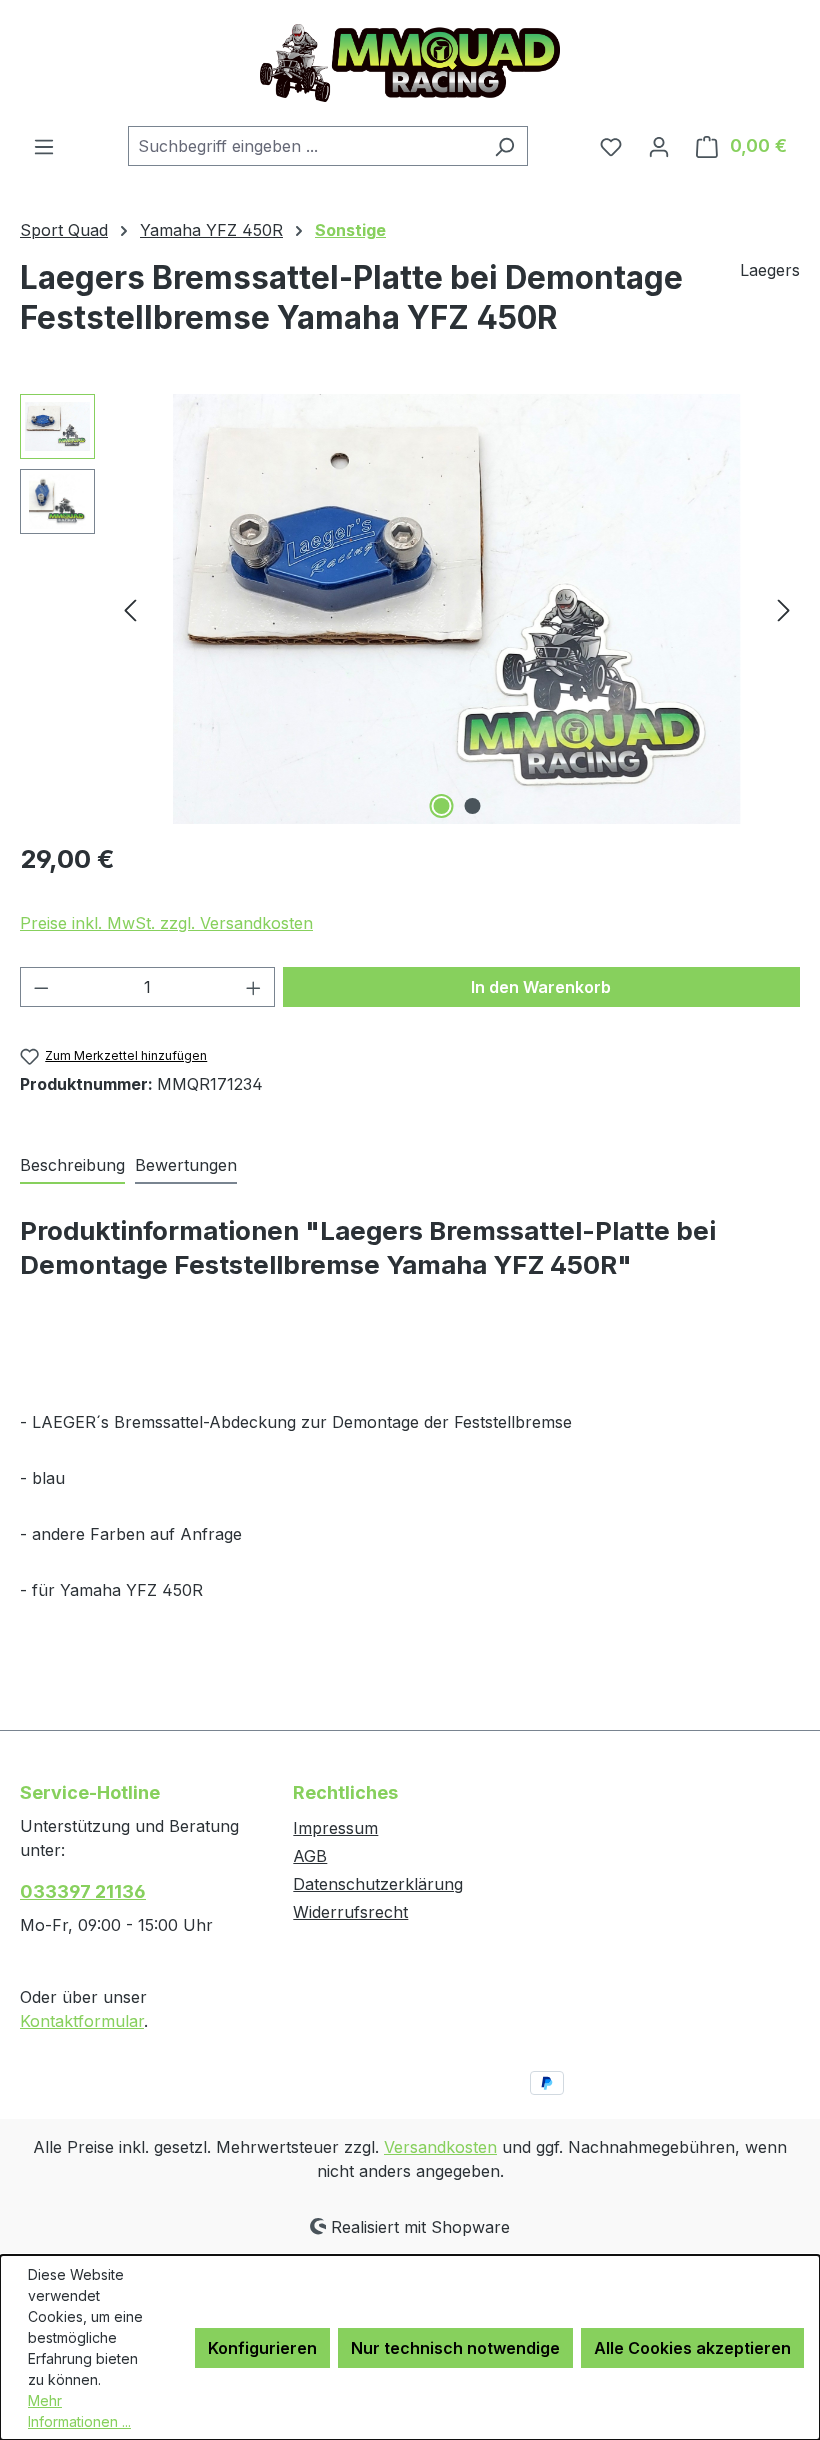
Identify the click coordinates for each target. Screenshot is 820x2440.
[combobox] (305, 146)
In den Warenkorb (541, 987)
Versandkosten (440, 2147)
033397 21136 (83, 1891)
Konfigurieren (262, 2348)
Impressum (335, 1828)
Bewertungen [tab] (186, 1165)
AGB (310, 1856)
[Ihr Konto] (659, 146)
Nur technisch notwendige (455, 2348)
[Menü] (44, 146)
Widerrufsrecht (350, 1912)
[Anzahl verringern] (41, 987)
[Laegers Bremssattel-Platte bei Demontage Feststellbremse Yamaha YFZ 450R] (457, 609)
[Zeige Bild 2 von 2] (473, 806)
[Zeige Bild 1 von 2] (442, 806)
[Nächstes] (784, 609)
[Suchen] (504, 146)
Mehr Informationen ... (79, 2411)
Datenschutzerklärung (378, 1884)
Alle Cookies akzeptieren (692, 2348)
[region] (410, 609)
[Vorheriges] (130, 609)
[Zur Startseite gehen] (410, 63)
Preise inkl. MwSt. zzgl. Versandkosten (166, 923)
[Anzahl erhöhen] (254, 987)
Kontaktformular (82, 2021)
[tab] (72, 1166)
